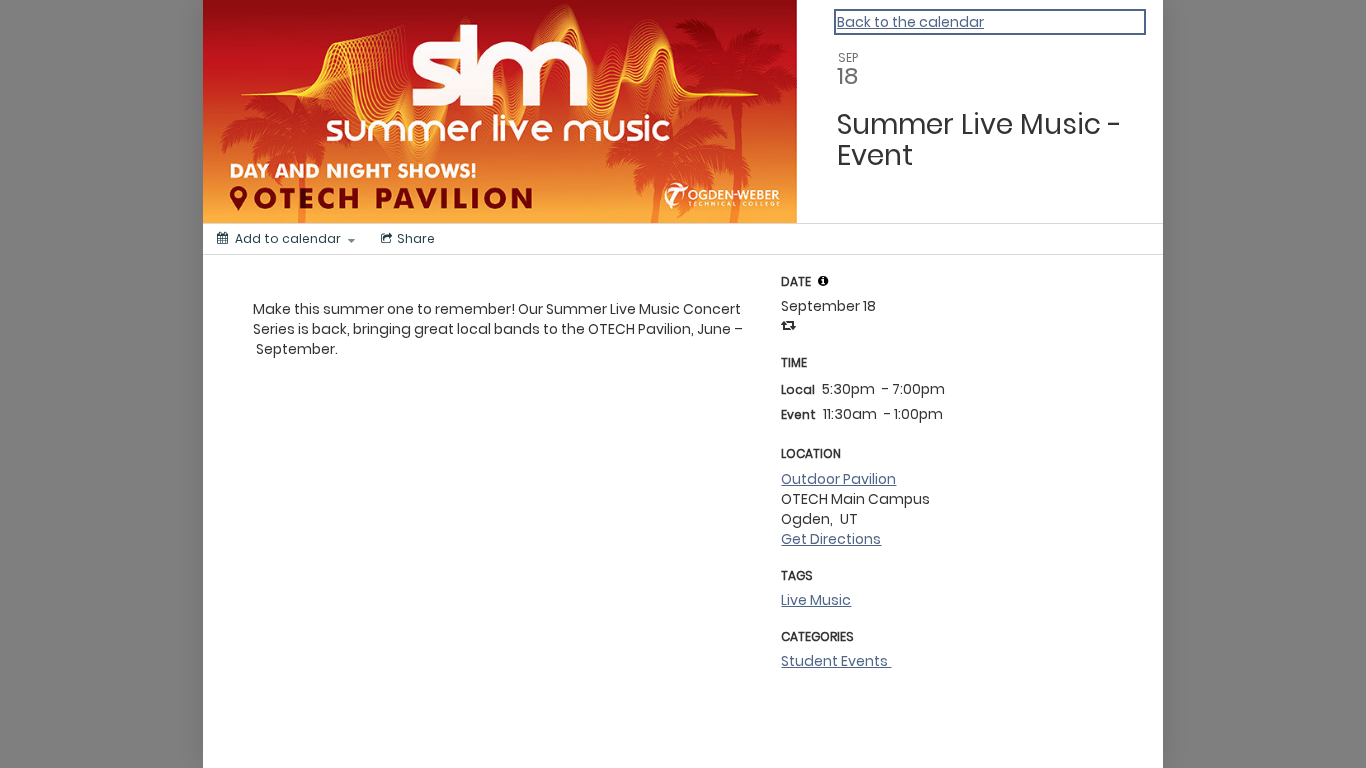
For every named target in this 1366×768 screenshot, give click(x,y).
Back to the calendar (910, 22)
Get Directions (831, 539)
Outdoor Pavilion (838, 479)
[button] (823, 281)
